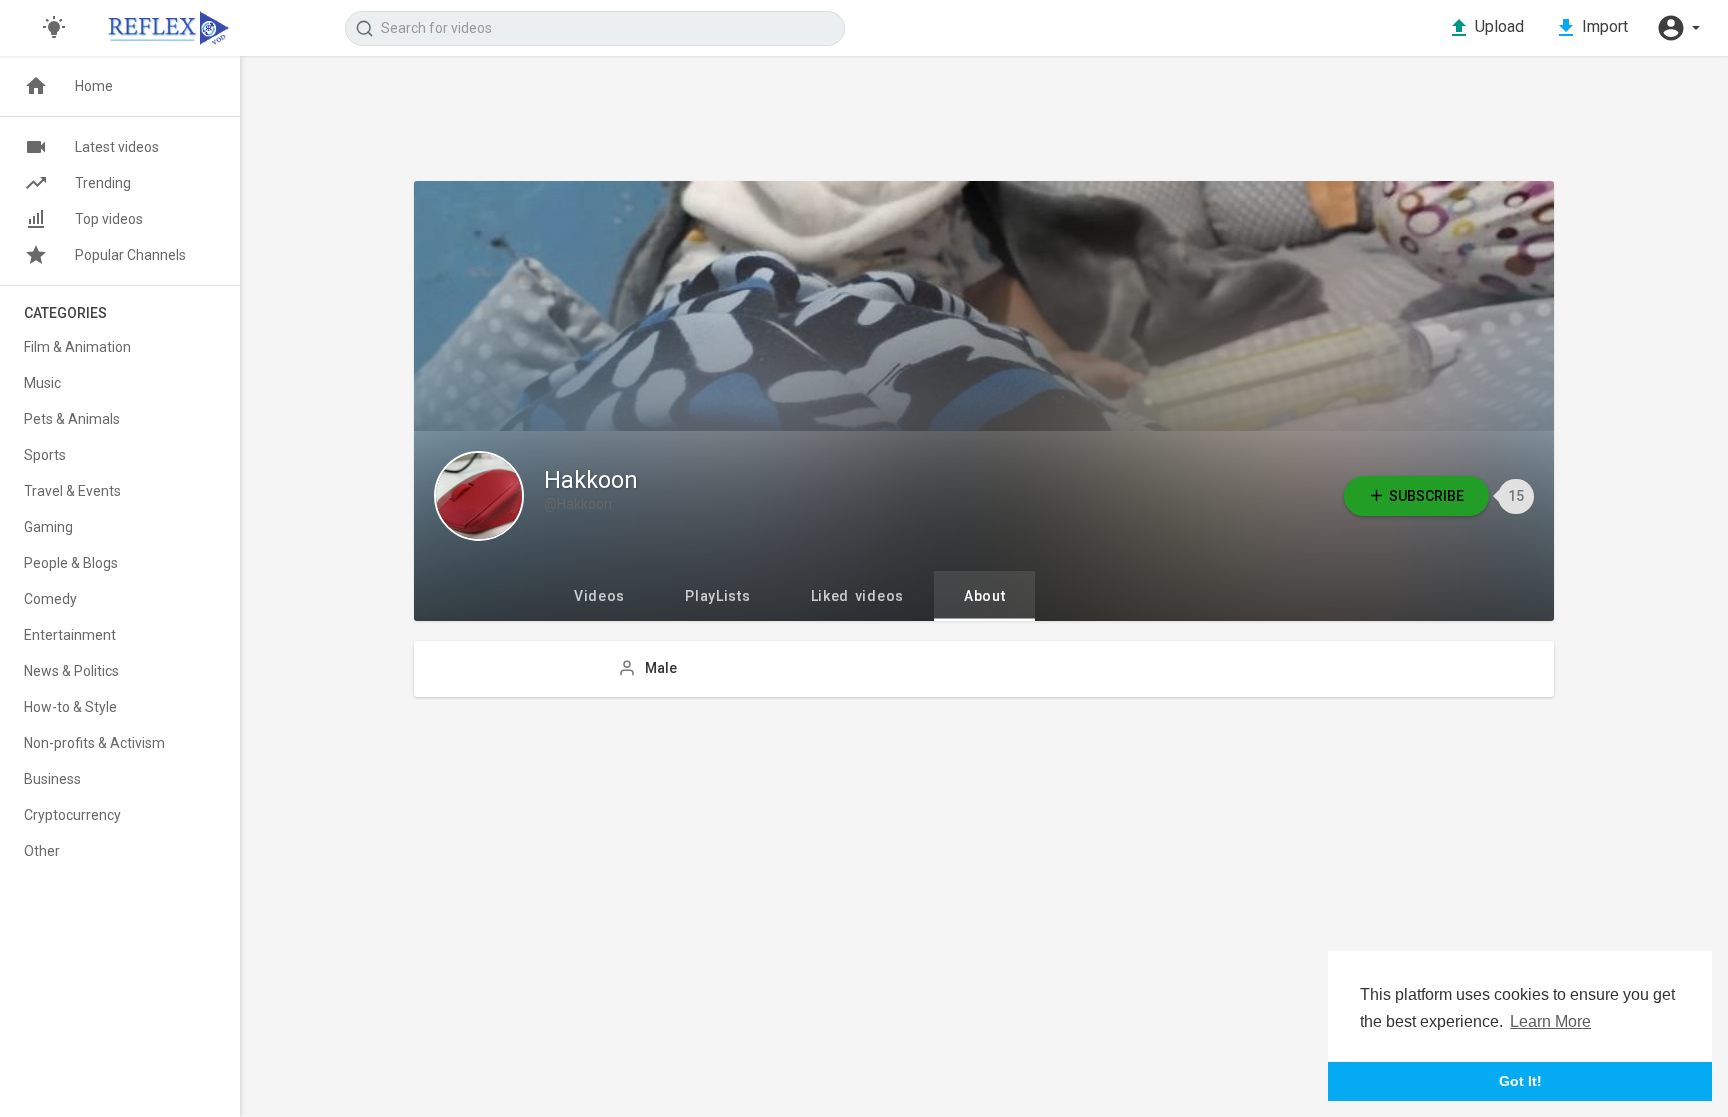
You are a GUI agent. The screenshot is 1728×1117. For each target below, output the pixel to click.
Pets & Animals (72, 419)
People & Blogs (71, 563)
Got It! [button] (1520, 1081)
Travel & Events (72, 491)
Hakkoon (591, 480)
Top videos (109, 219)
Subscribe (1426, 496)
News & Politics (71, 671)
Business (52, 779)
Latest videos (117, 147)
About (985, 596)
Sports (45, 455)
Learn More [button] (1550, 1021)
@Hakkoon (578, 504)
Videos (599, 596)
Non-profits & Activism (94, 743)
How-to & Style (70, 707)
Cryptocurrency (72, 815)
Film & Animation (77, 347)
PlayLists (717, 596)
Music (42, 383)
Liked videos (857, 596)
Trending (103, 183)
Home (94, 86)
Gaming (48, 527)
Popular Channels (130, 255)
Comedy (50, 599)
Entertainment (70, 635)
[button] (1678, 28)
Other (42, 851)
